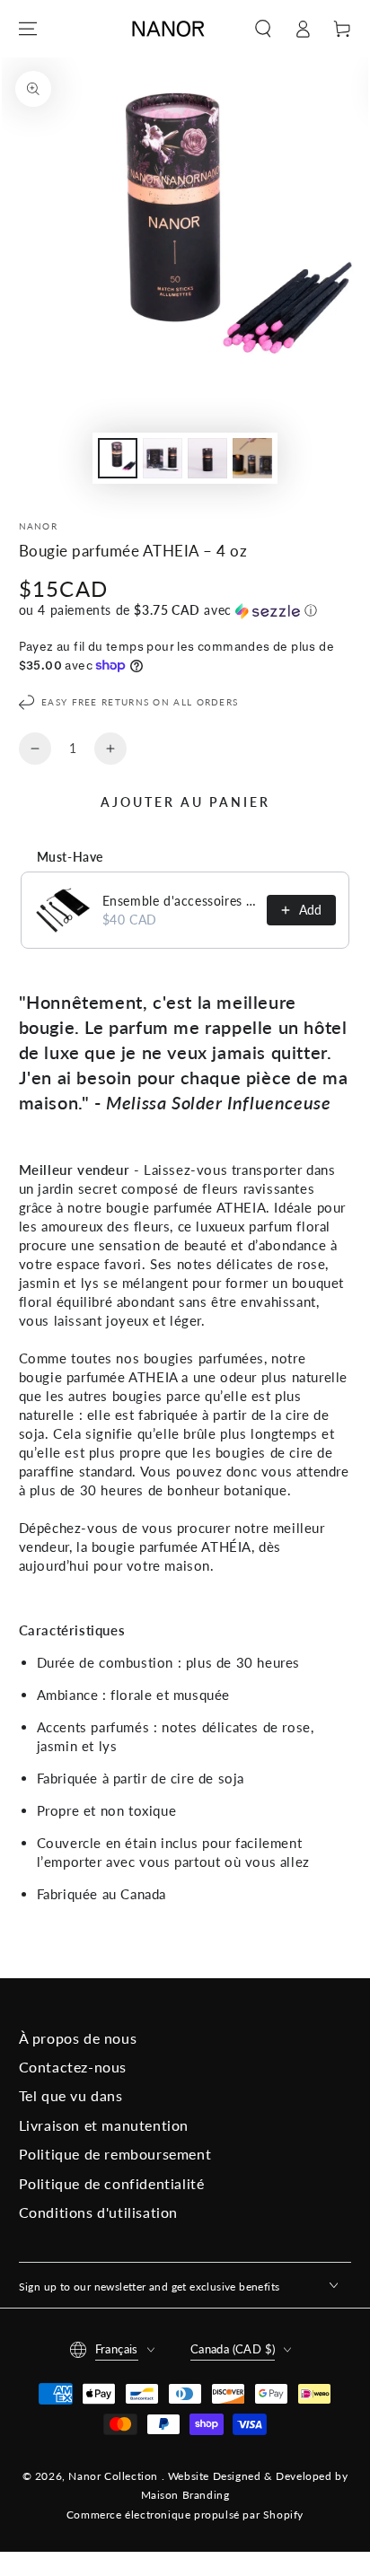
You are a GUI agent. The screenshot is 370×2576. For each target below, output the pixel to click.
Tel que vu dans (71, 2095)
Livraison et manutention (104, 2125)
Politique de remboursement (115, 2154)
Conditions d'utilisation (98, 2212)
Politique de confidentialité (112, 2183)
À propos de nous (78, 2038)
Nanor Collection (115, 2476)
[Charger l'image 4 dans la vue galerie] (252, 458)
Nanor (39, 526)
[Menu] (28, 29)
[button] (263, 29)
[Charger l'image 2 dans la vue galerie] (163, 458)
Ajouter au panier (185, 802)
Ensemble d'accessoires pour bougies (180, 901)
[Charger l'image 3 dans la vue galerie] (207, 458)
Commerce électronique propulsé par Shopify (185, 2515)
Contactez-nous (73, 2067)
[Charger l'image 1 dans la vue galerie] (118, 458)
